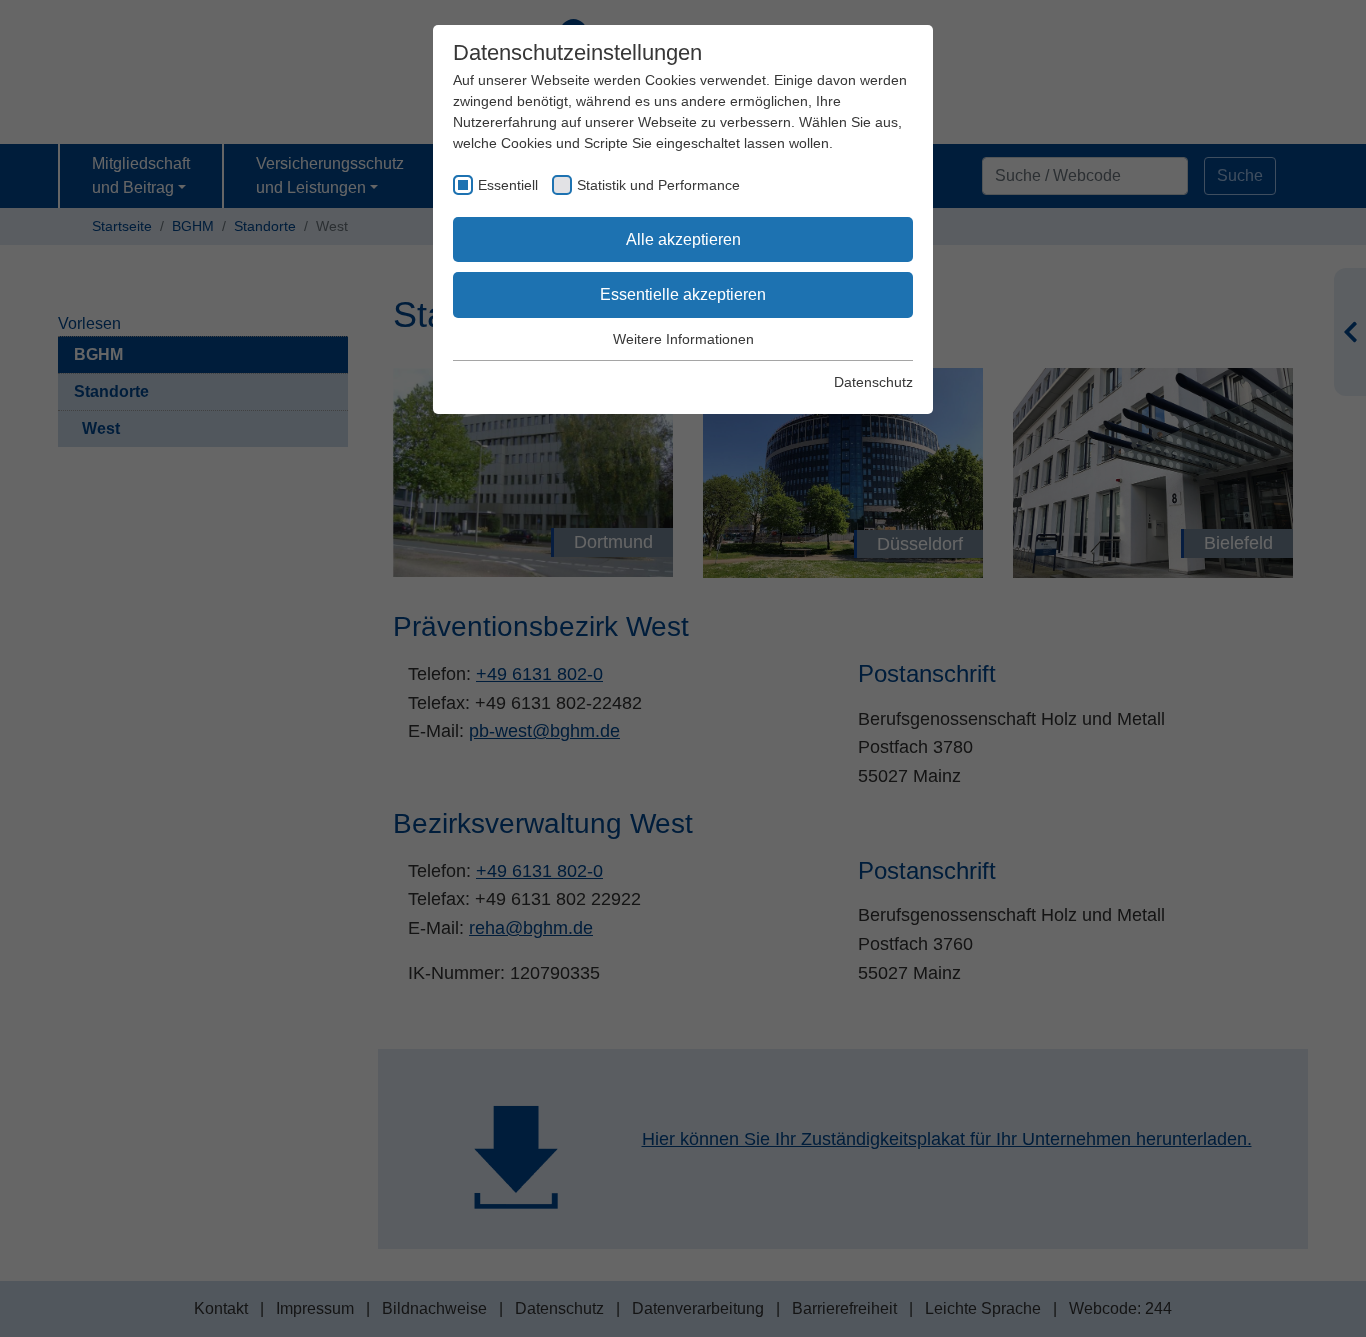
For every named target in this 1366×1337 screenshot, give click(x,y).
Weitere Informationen (683, 339)
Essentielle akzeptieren (683, 294)
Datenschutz (873, 382)
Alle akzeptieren (683, 239)
